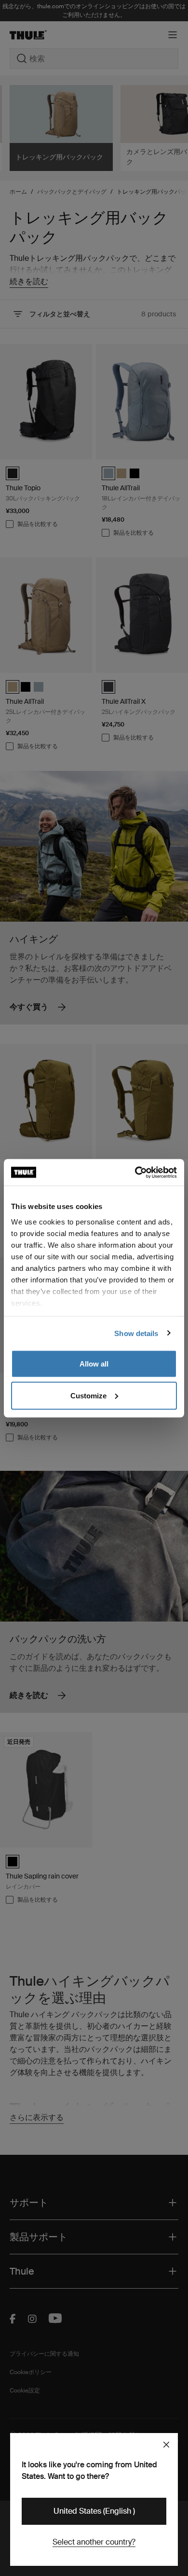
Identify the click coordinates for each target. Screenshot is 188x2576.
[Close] (166, 2445)
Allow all (94, 1364)
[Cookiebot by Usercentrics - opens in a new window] (135, 1172)
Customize (88, 1395)
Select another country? (94, 2542)
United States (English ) (94, 2511)
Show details (136, 1333)
